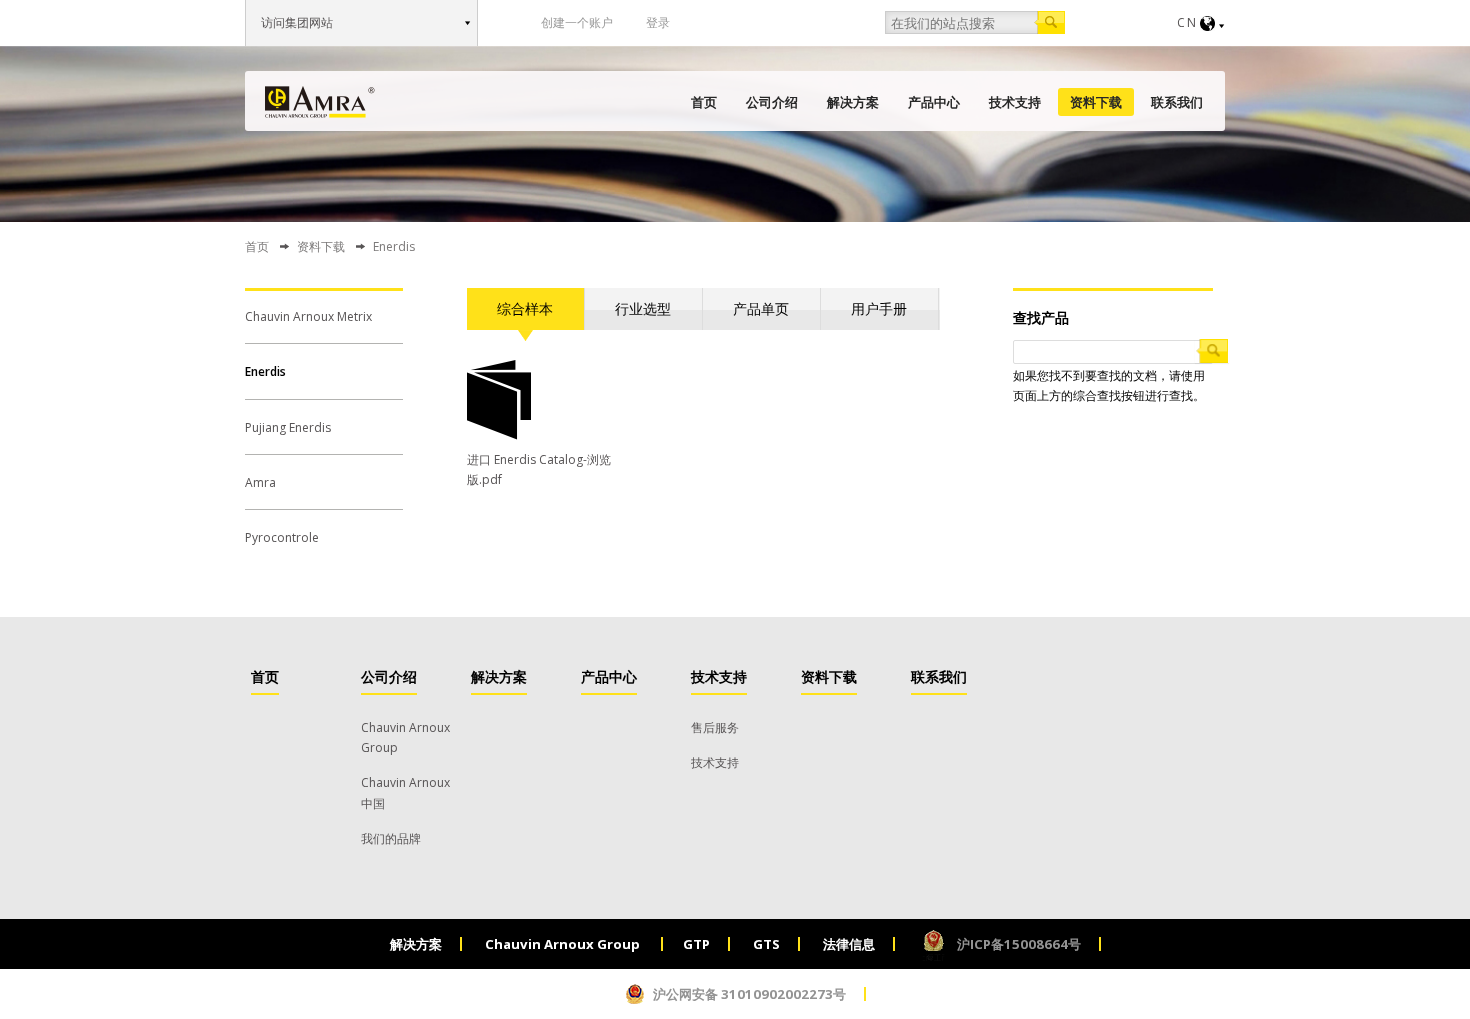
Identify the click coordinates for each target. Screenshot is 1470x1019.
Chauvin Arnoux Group (564, 944)
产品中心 (934, 102)
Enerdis (265, 371)
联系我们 (1177, 102)
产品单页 (761, 308)
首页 (704, 102)
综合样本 (525, 308)
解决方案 (853, 102)
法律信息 (849, 944)
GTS (766, 944)
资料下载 (1096, 102)
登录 (658, 22)
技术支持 (1015, 102)
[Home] (320, 102)
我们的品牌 (391, 838)
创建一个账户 (577, 22)
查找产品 (1041, 317)
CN (1187, 22)
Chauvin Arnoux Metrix (308, 316)
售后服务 (715, 727)
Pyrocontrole (282, 537)
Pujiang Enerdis (288, 427)
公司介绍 (772, 102)
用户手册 (879, 308)
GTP (696, 944)
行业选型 (643, 308)
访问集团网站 (297, 22)
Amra (260, 482)
